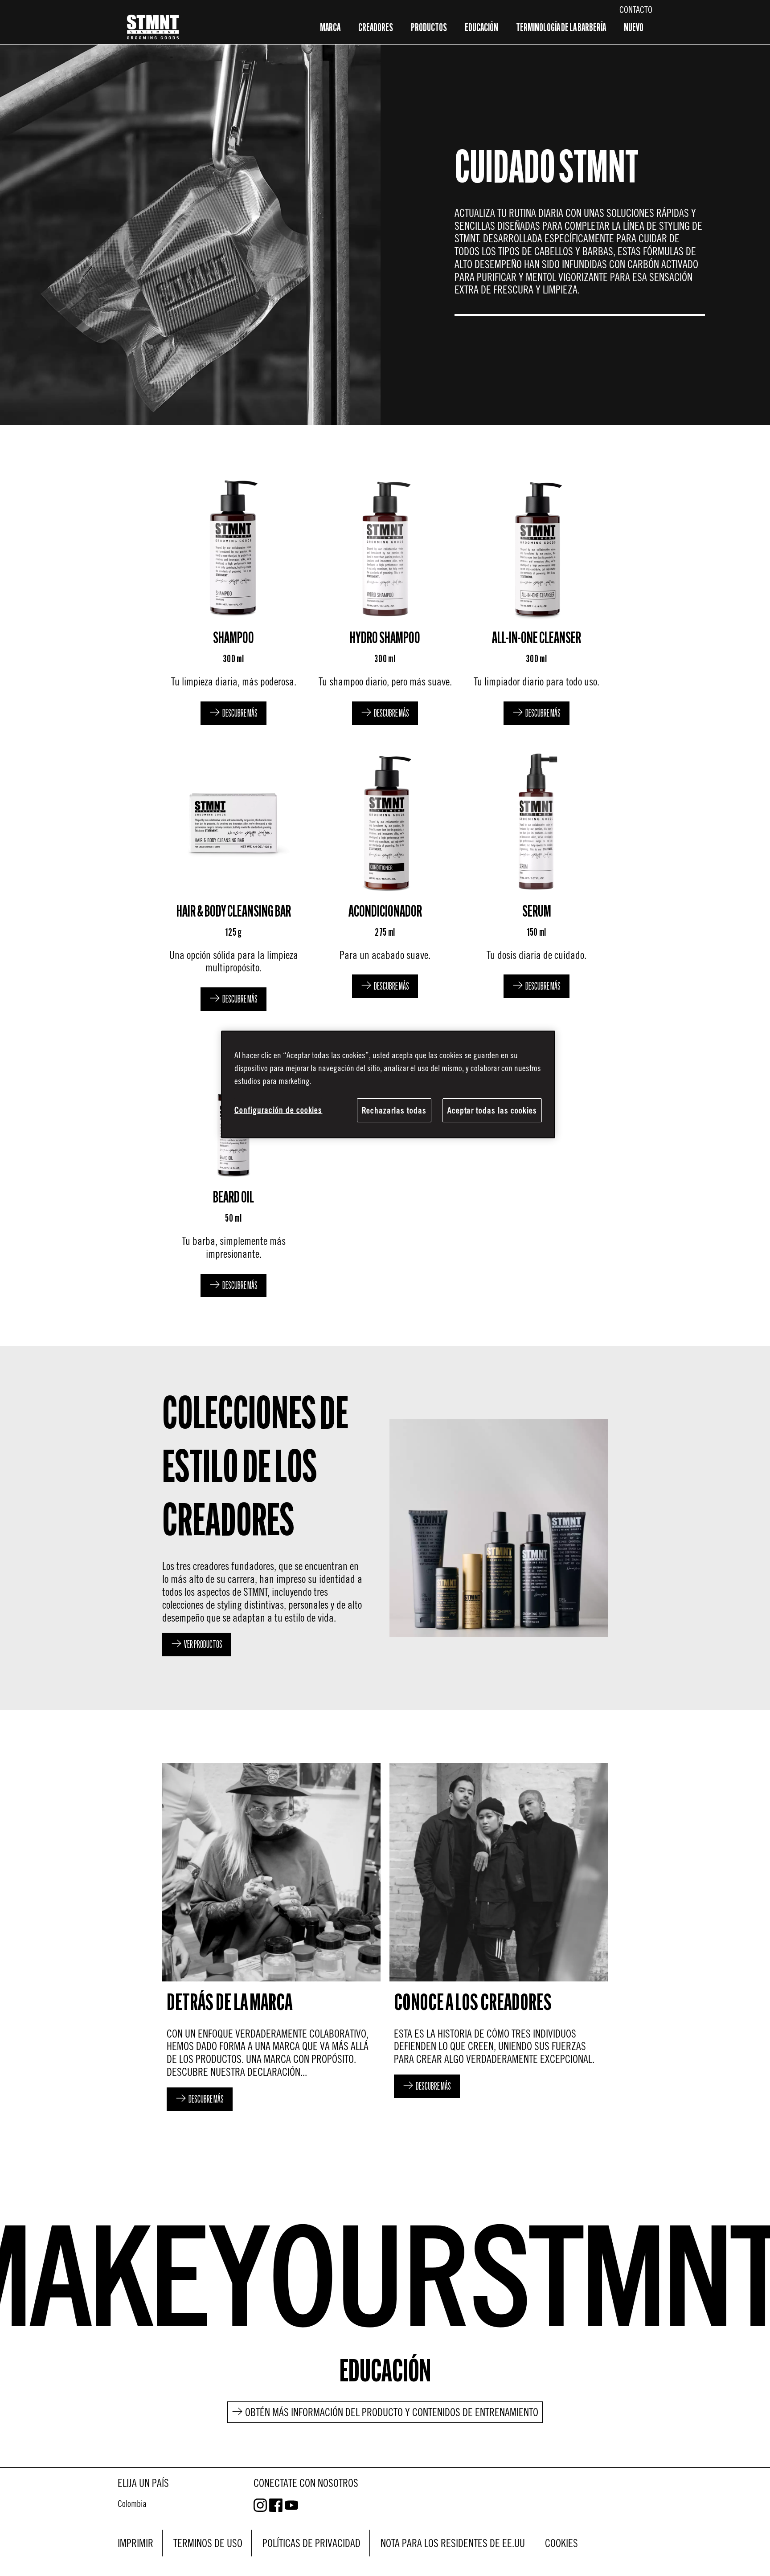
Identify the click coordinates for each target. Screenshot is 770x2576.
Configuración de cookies (278, 1110)
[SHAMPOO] (233, 599)
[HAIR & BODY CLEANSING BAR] (233, 879)
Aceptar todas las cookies (492, 1110)
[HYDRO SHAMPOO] (385, 599)
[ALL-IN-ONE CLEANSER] (537, 599)
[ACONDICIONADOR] (385, 879)
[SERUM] (537, 879)
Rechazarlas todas (394, 1110)
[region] (388, 1084)
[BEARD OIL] (233, 1165)
